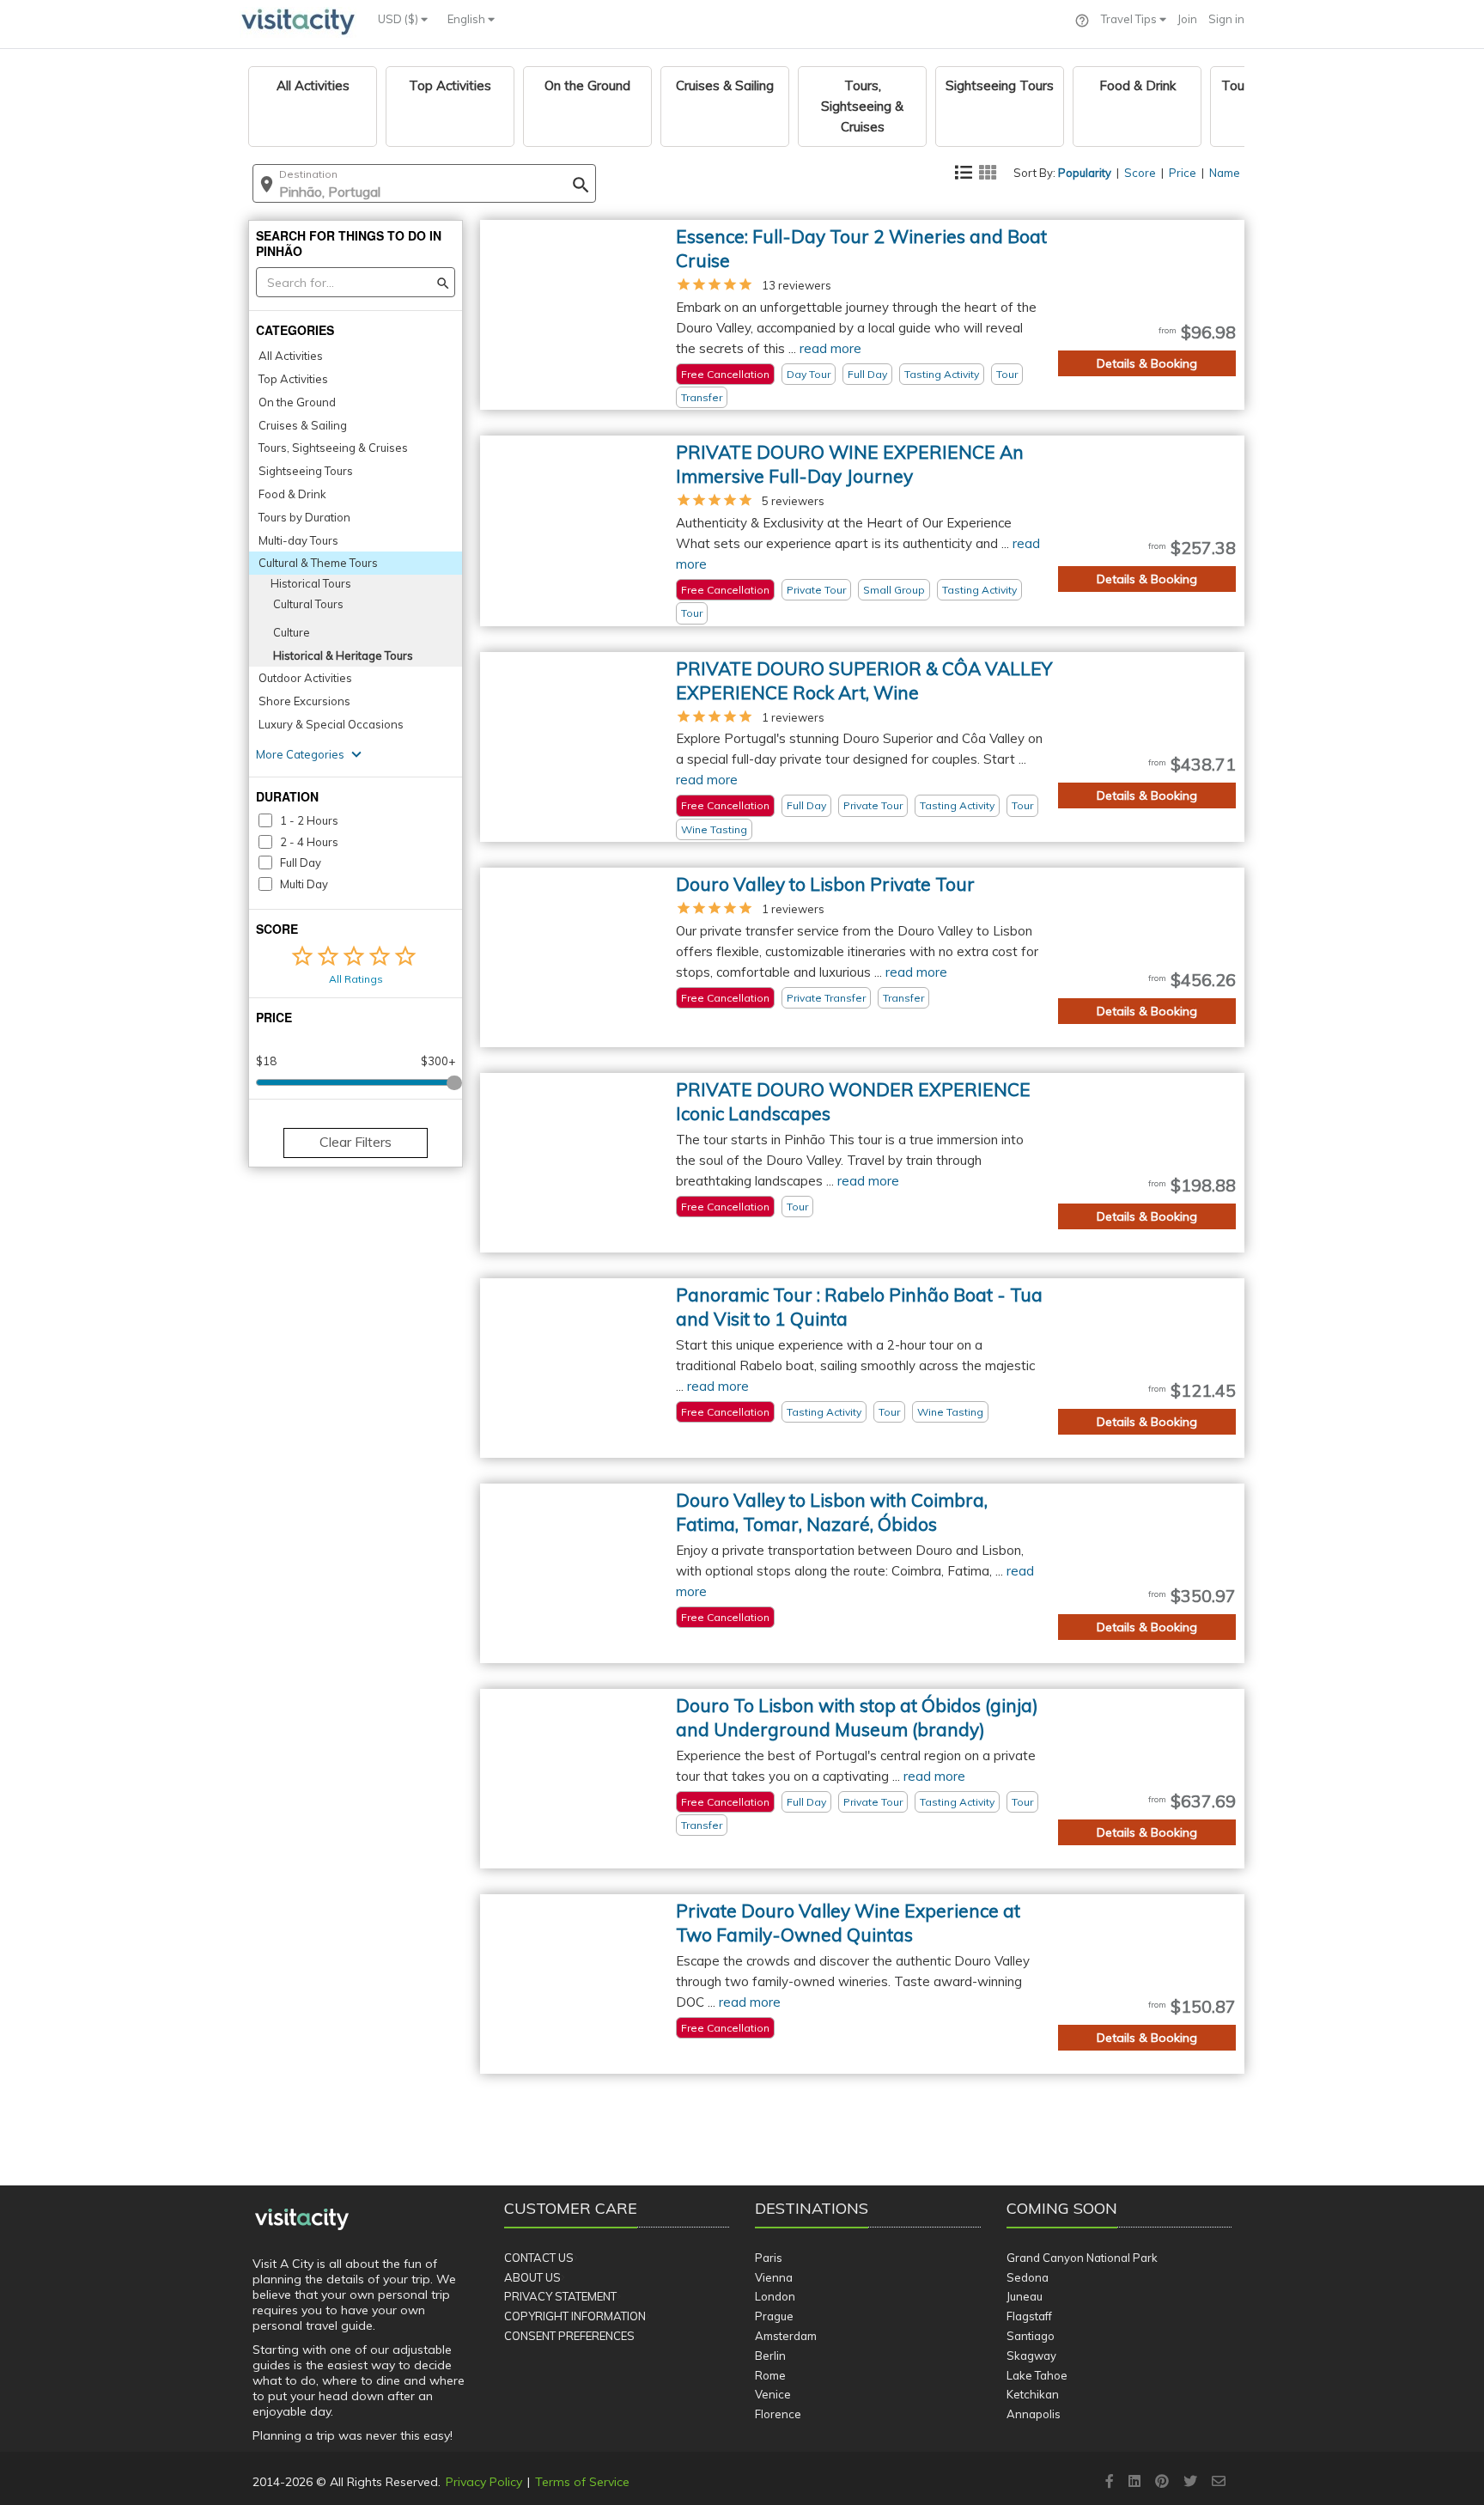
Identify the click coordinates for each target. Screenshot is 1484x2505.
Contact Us (539, 2258)
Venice (773, 2394)
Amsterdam (786, 2336)
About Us (532, 2277)
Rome (770, 2375)
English (468, 19)
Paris (769, 2258)
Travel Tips (1130, 19)
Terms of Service (582, 2482)
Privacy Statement (560, 2296)
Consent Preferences (569, 2336)
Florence (778, 2414)
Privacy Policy (484, 2482)
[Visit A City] (302, 2219)
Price (1183, 173)
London (775, 2296)
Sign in (1226, 19)
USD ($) (399, 19)
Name (1225, 173)
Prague (774, 2316)
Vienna (774, 2277)
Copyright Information (575, 2316)
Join (1187, 19)
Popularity (1085, 173)
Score (1140, 173)
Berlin (770, 2356)
